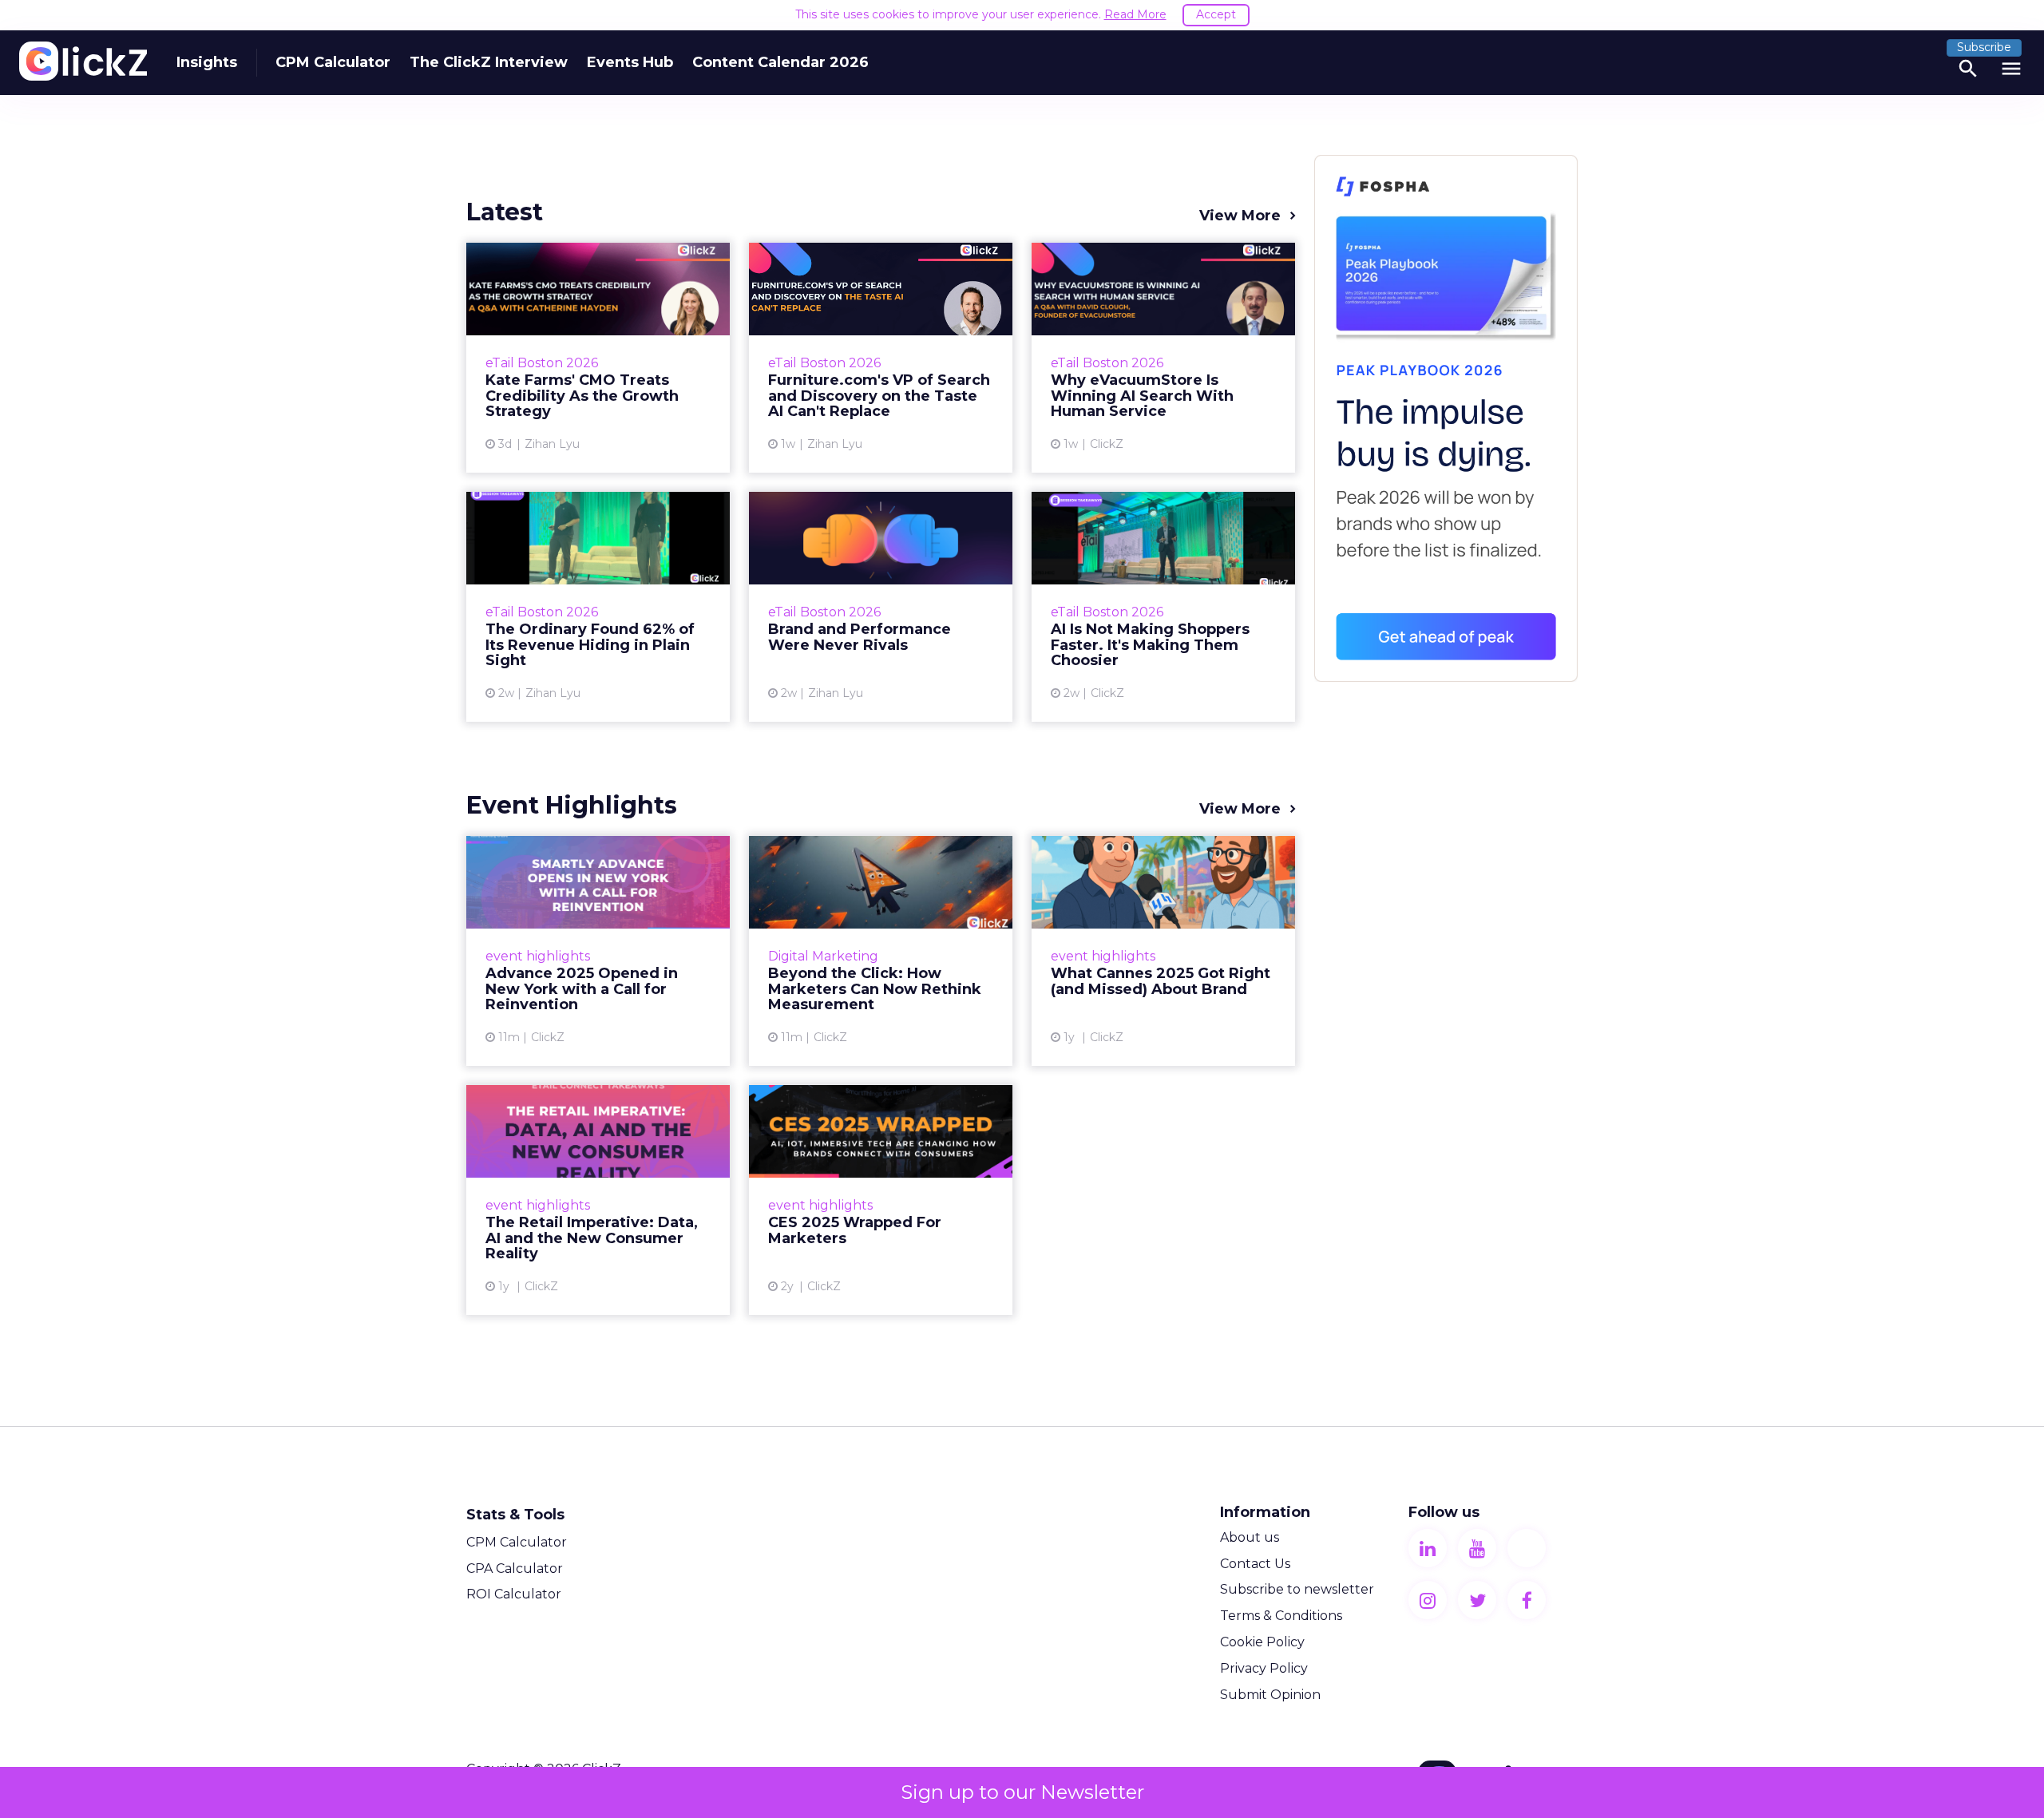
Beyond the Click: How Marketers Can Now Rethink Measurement (881, 951)
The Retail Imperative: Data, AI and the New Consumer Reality (598, 1200)
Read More (1135, 14)
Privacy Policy (1264, 1668)
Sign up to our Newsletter (1022, 1792)
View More (1240, 216)
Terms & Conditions (1281, 1616)
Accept (1216, 14)
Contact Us (1255, 1564)
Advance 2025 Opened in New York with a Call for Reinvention (598, 951)
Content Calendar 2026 (780, 62)
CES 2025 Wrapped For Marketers (881, 1200)
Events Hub (630, 62)
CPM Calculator (333, 62)
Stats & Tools (515, 1515)
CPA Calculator (515, 1568)
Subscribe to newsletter (1297, 1589)
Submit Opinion (1270, 1695)
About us (1250, 1537)
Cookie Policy (1262, 1642)
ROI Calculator (514, 1594)
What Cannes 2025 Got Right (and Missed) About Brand (1163, 951)
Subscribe (1984, 47)
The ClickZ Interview (489, 62)
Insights (207, 62)
